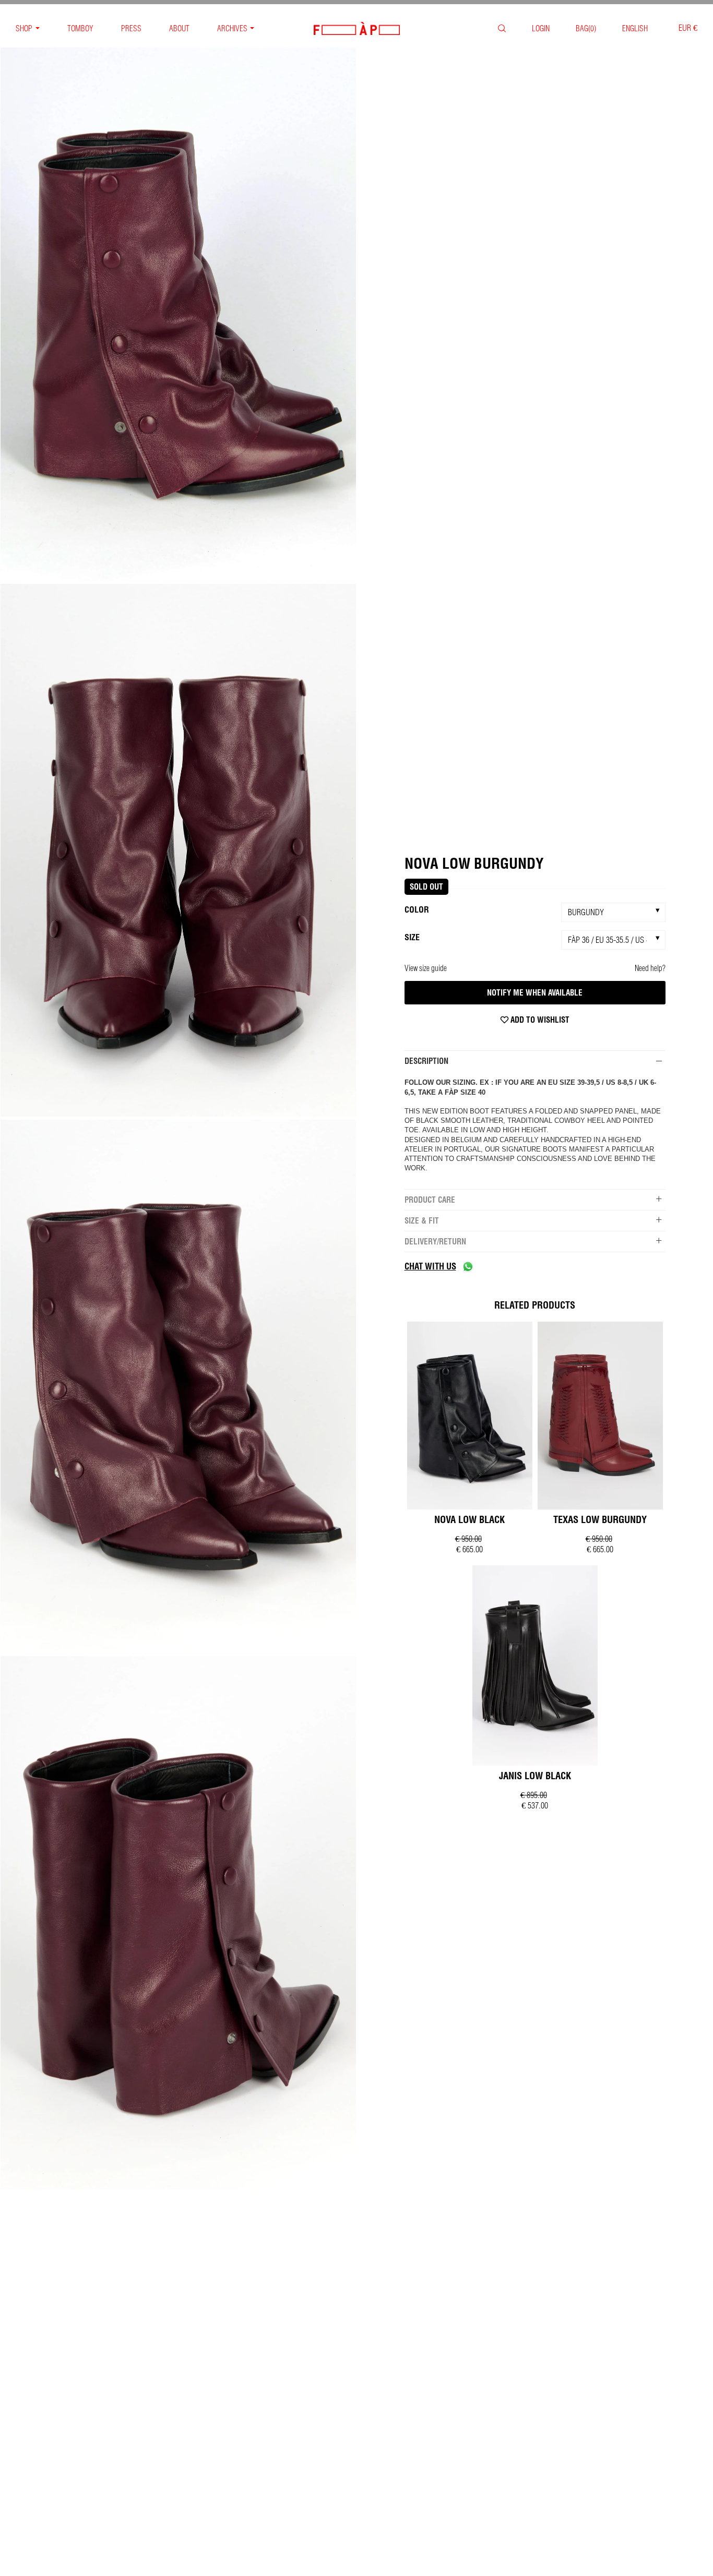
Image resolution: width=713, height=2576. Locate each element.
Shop (24, 28)
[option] (178, 315)
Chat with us (430, 1266)
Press (131, 28)
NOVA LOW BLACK (470, 1520)
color (417, 909)
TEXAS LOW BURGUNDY (600, 1520)
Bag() (586, 28)
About (179, 28)
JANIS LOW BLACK (535, 1776)
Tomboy (80, 28)
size (412, 937)
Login (541, 28)
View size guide (426, 968)
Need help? (650, 968)
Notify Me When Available (535, 993)
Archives (232, 28)
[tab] (535, 1061)
